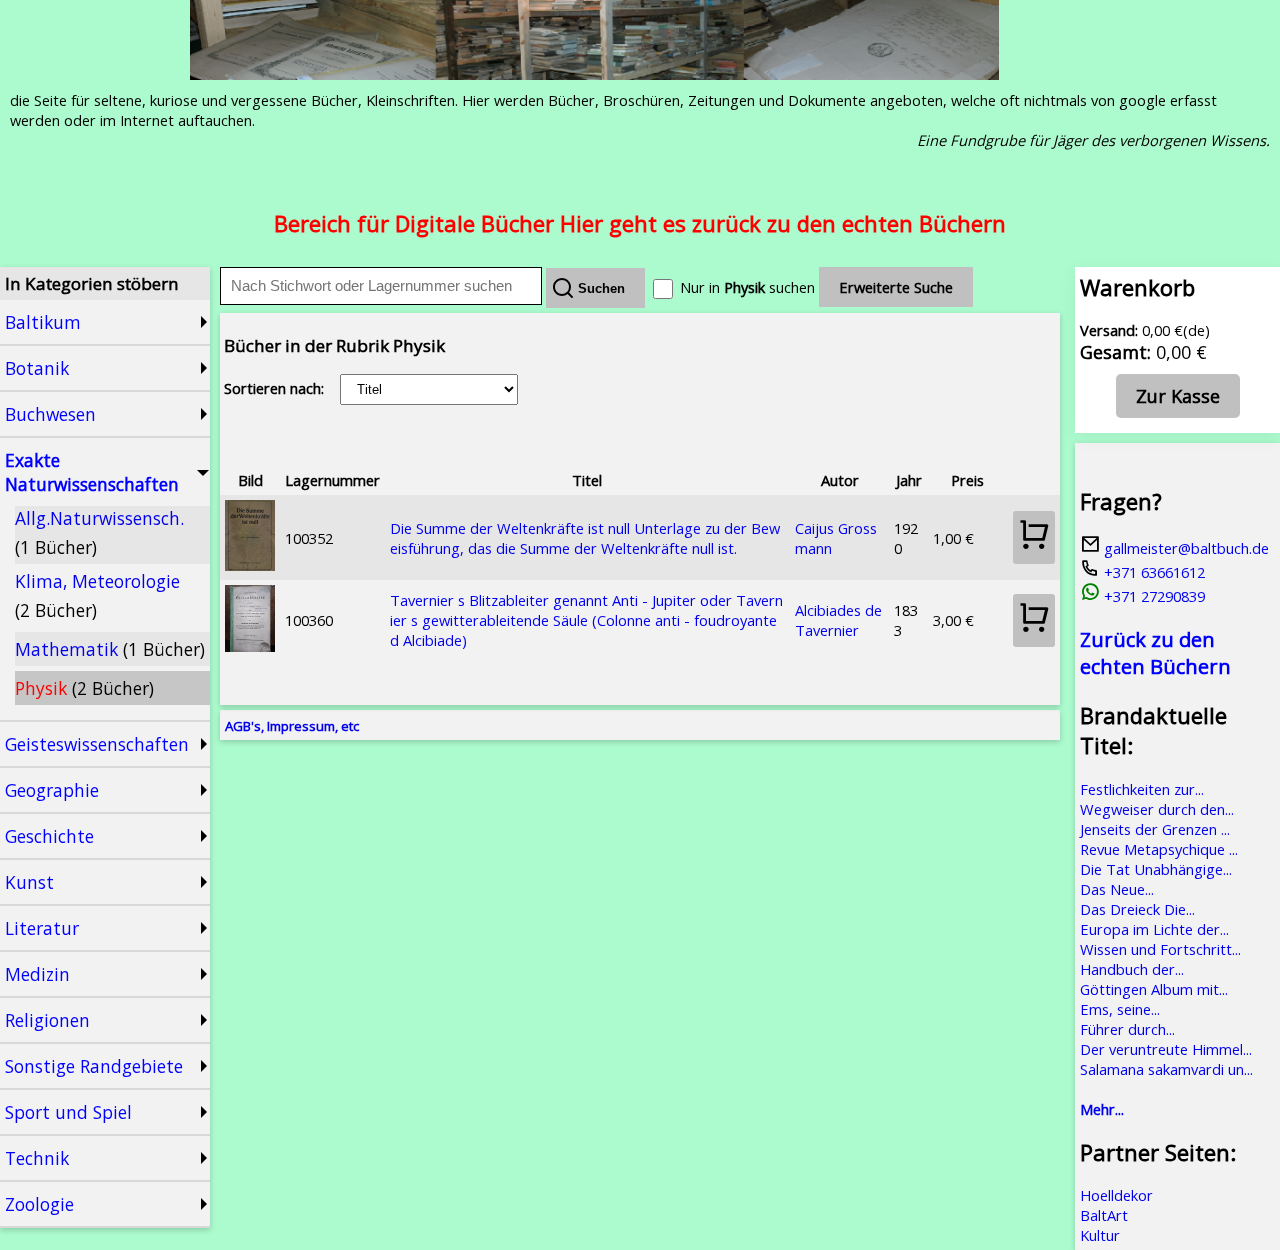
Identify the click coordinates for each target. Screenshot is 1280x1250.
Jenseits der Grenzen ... (1155, 829)
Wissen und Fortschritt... (1160, 949)
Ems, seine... (1120, 1009)
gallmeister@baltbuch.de (1184, 548)
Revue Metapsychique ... (1159, 849)
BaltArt (1104, 1215)
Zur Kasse (1178, 396)
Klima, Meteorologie (97, 595)
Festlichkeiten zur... (1142, 789)
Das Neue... (1117, 889)
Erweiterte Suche (896, 287)
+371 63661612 (1152, 572)
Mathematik (110, 649)
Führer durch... (1127, 1029)
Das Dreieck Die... (1137, 909)
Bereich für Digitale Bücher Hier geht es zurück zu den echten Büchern (640, 223)
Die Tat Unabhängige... (1156, 869)
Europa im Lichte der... (1154, 929)
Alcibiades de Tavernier (838, 620)
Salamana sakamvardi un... (1166, 1069)
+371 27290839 (1152, 596)
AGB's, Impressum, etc (292, 726)
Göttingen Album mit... (1154, 989)
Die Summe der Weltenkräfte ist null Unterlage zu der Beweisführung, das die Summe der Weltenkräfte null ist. (585, 538)
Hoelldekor (1116, 1195)
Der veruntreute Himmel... (1166, 1049)
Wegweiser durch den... (1157, 809)
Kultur (1100, 1235)
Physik (84, 688)
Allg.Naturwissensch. (99, 532)
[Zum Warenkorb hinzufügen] (1034, 537)
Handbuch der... (1132, 969)
